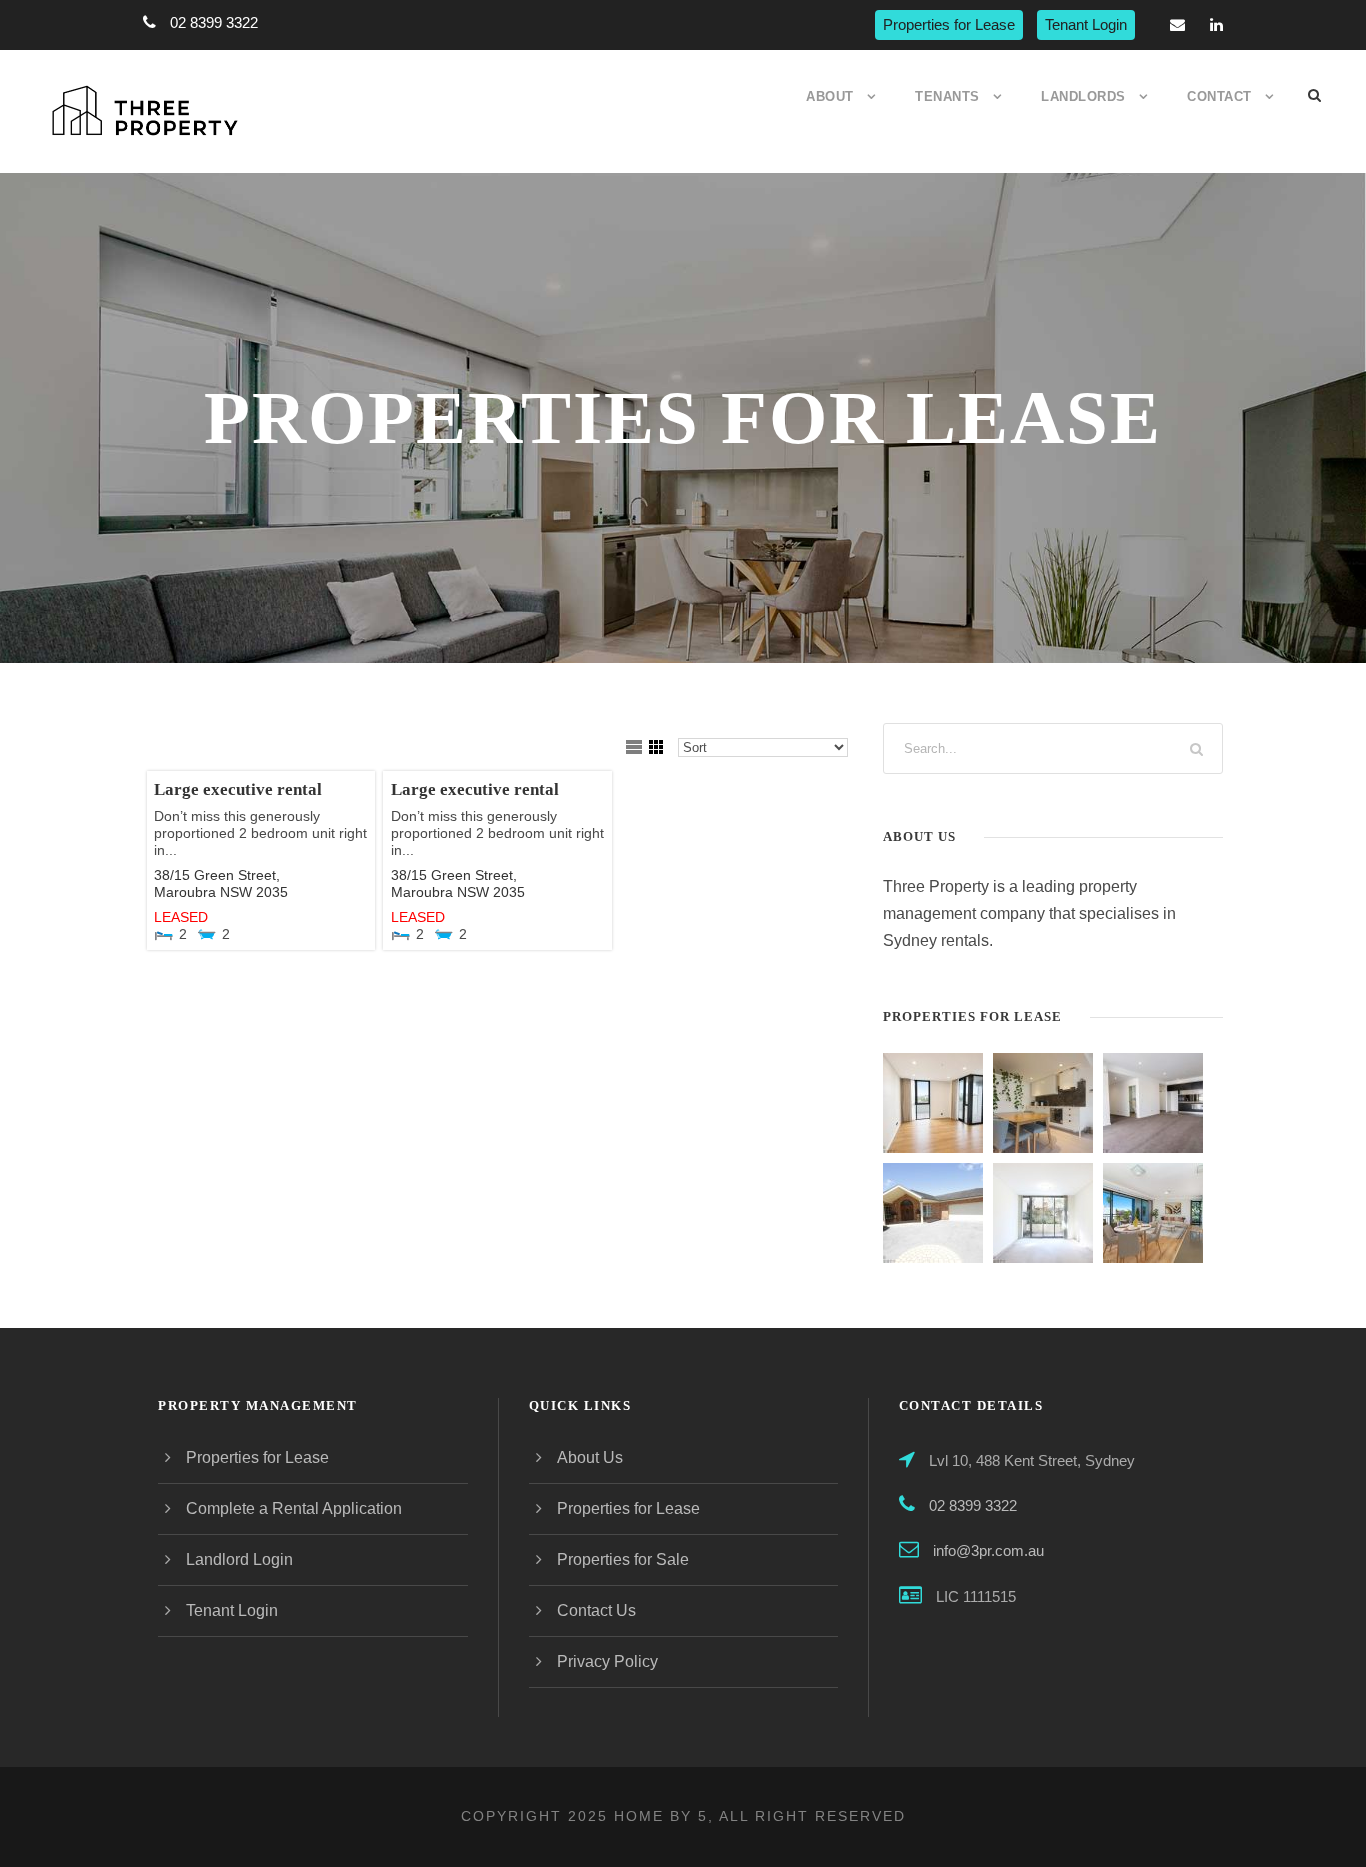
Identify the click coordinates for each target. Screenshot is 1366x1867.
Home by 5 (661, 1816)
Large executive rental (238, 789)
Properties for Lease (949, 24)
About (830, 96)
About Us (590, 1457)
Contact (1219, 96)
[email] (1177, 24)
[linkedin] (1216, 24)
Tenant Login (1086, 24)
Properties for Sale (623, 1559)
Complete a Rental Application (294, 1508)
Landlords (1083, 96)
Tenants (947, 96)
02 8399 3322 (214, 22)
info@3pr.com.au (988, 1550)
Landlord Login (239, 1559)
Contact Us (596, 1610)
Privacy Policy (607, 1661)
